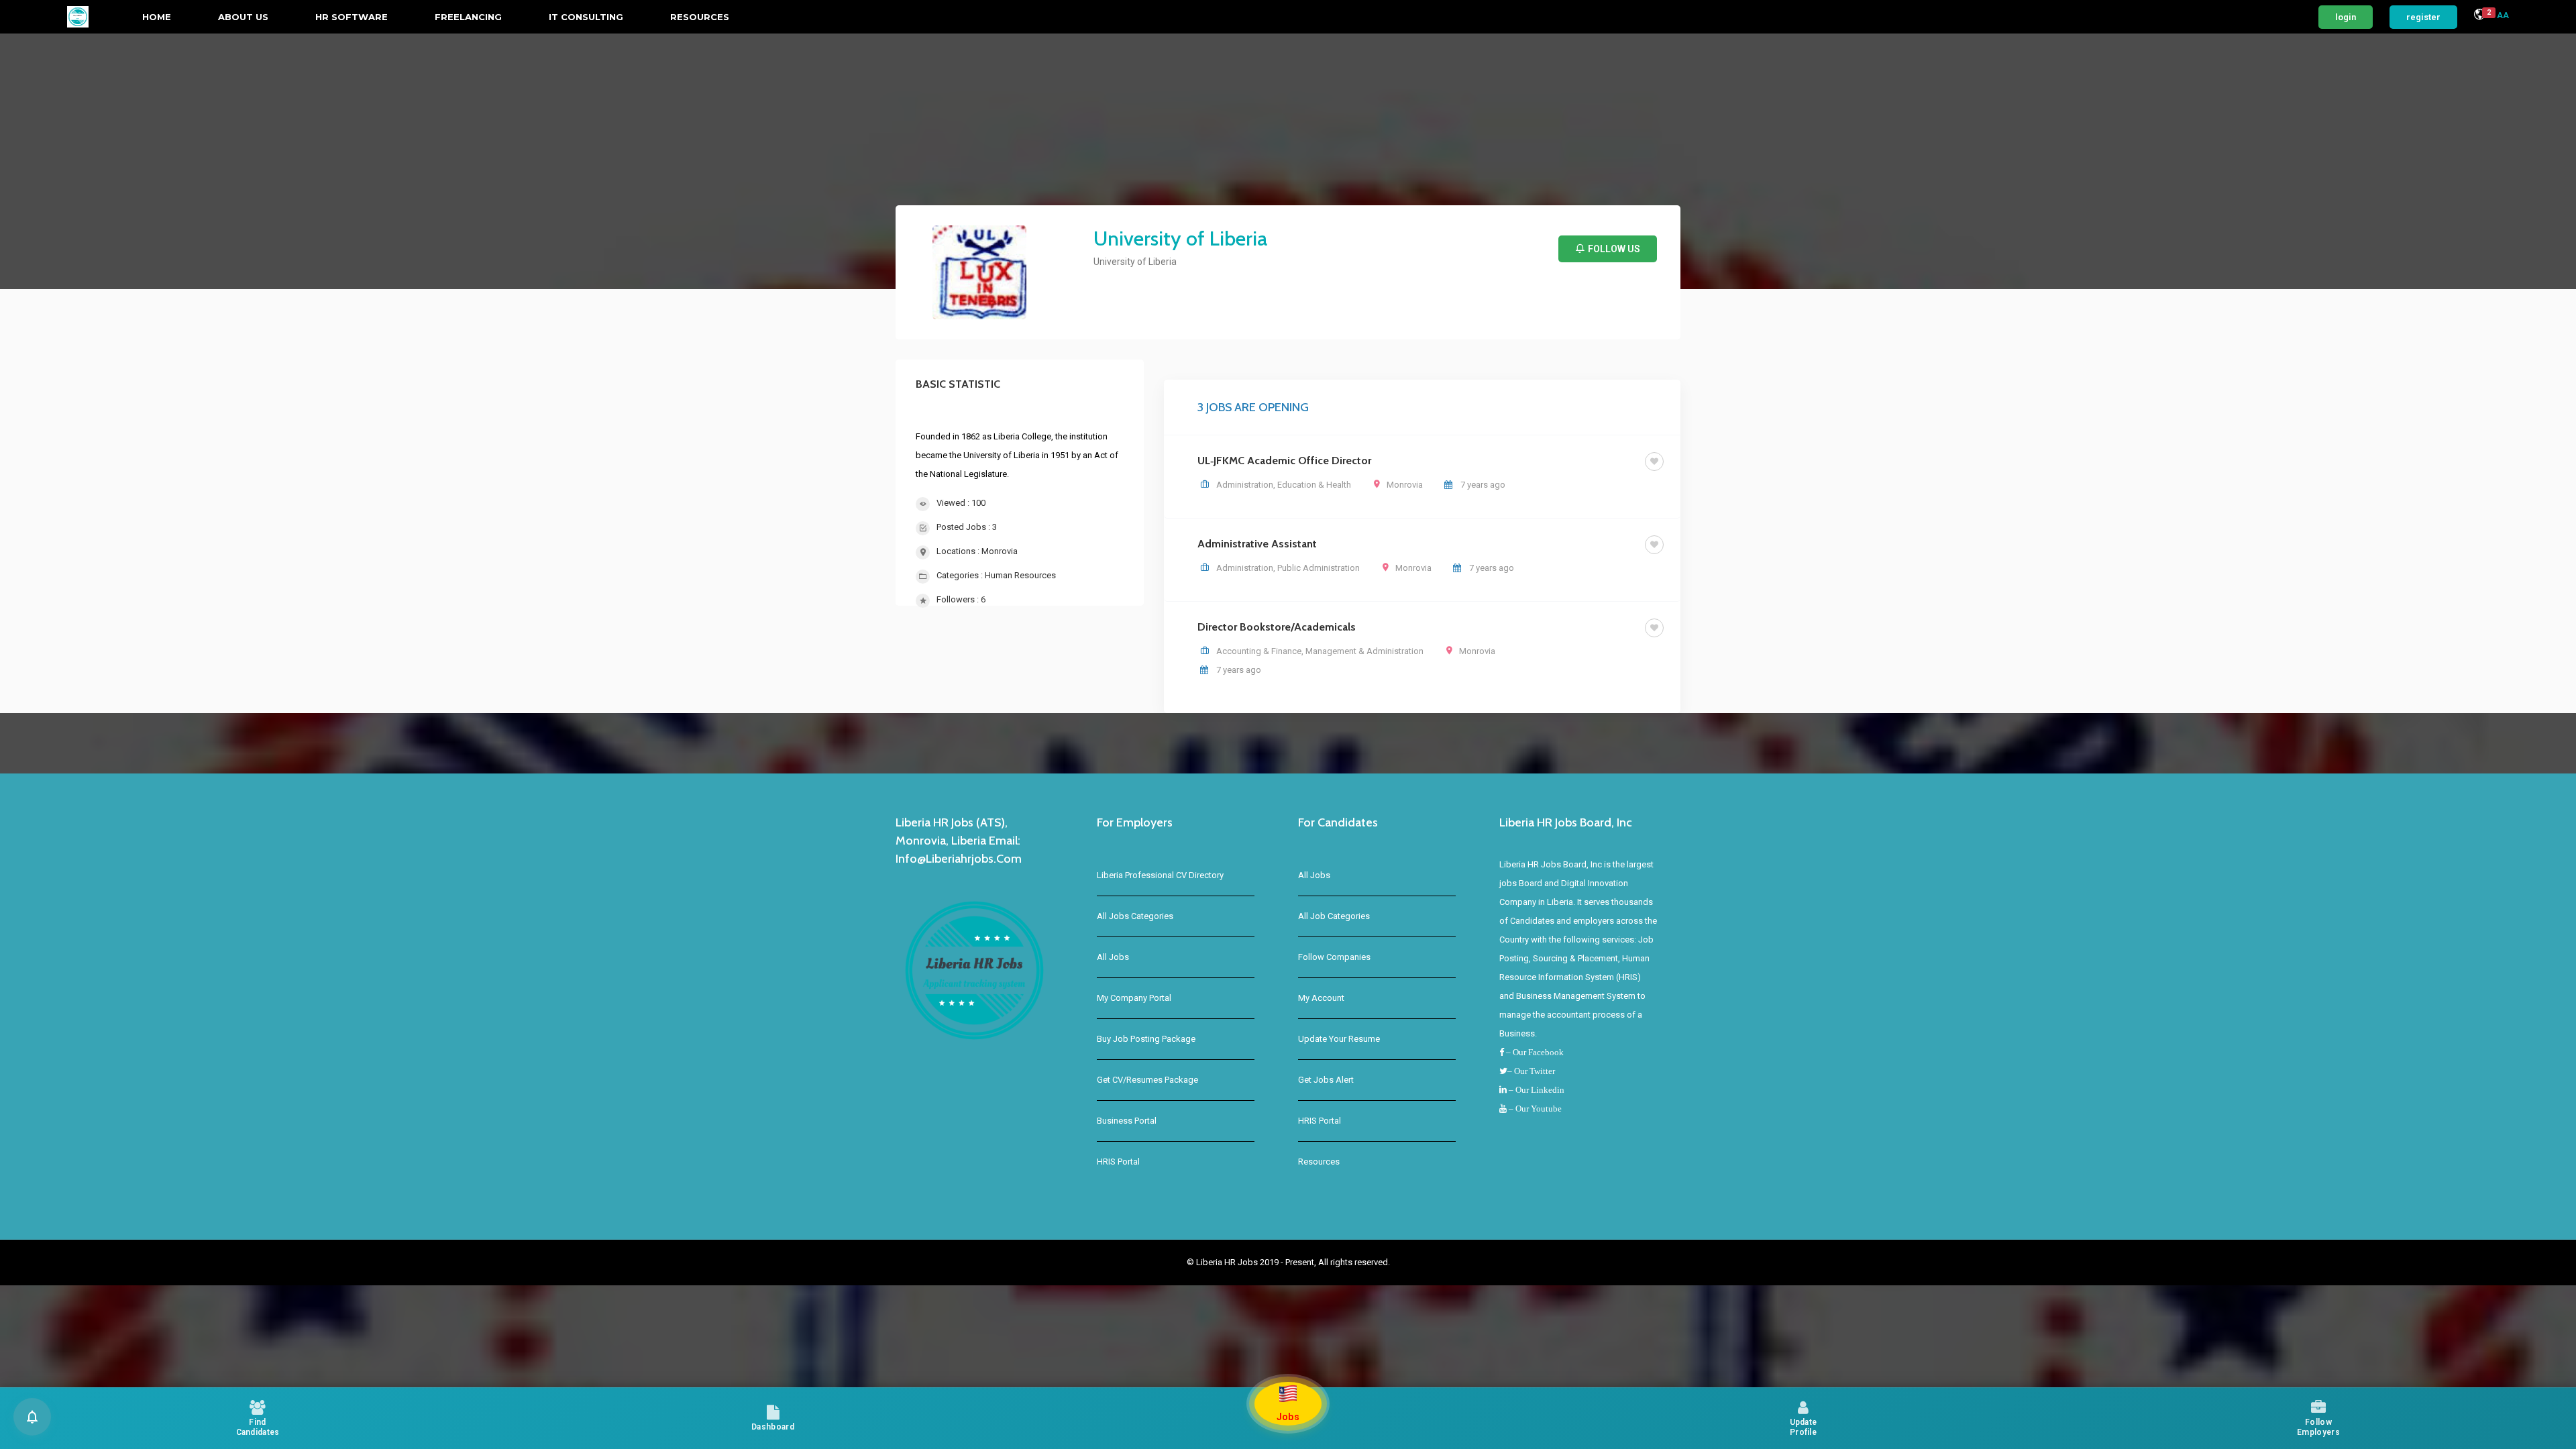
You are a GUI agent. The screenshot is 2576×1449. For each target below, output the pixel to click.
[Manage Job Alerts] (32, 1417)
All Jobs (1113, 957)
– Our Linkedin (1536, 1090)
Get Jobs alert (1326, 1080)
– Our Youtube (1534, 1109)
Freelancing (468, 17)
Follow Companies (1334, 957)
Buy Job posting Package (1146, 1039)
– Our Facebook (1534, 1052)
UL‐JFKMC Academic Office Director (1284, 461)
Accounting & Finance (1259, 651)
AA (2503, 15)
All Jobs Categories (1135, 916)
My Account (1321, 998)
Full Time (1612, 461)
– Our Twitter (1531, 1071)
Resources (700, 17)
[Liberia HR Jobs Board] (78, 17)
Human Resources (1020, 575)
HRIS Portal (1118, 1162)
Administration (1245, 485)
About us (243, 17)
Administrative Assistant (1257, 544)
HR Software (352, 17)
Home (157, 17)
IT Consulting (586, 17)
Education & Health (1314, 485)
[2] (2479, 16)
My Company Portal (1134, 998)
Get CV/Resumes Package (1147, 1080)
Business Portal (1127, 1121)
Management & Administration (1364, 651)
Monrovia (1000, 551)
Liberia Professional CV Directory (1160, 875)
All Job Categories (1334, 916)
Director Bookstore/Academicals (1277, 627)
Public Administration (1319, 568)
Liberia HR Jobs (1228, 1262)
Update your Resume (1339, 1039)
